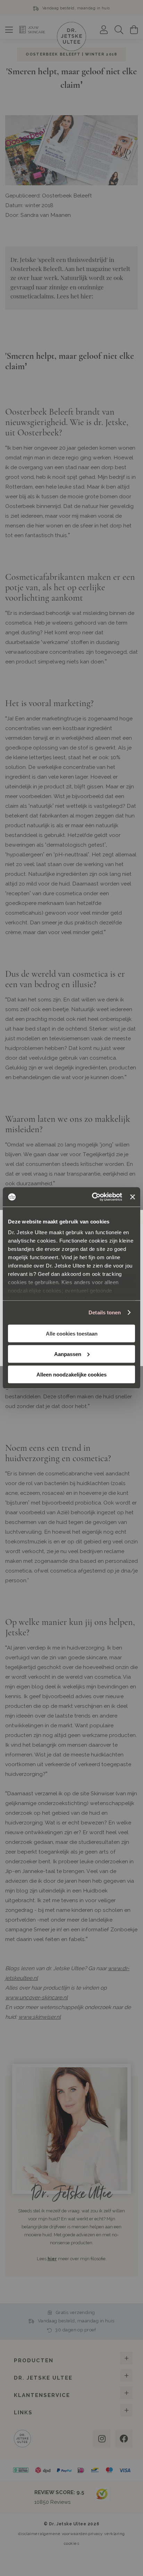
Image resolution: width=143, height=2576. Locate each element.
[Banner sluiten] (133, 1197)
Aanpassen (68, 1354)
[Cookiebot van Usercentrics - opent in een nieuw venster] (93, 1197)
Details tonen (105, 1312)
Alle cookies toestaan (72, 1333)
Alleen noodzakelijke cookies (71, 1374)
